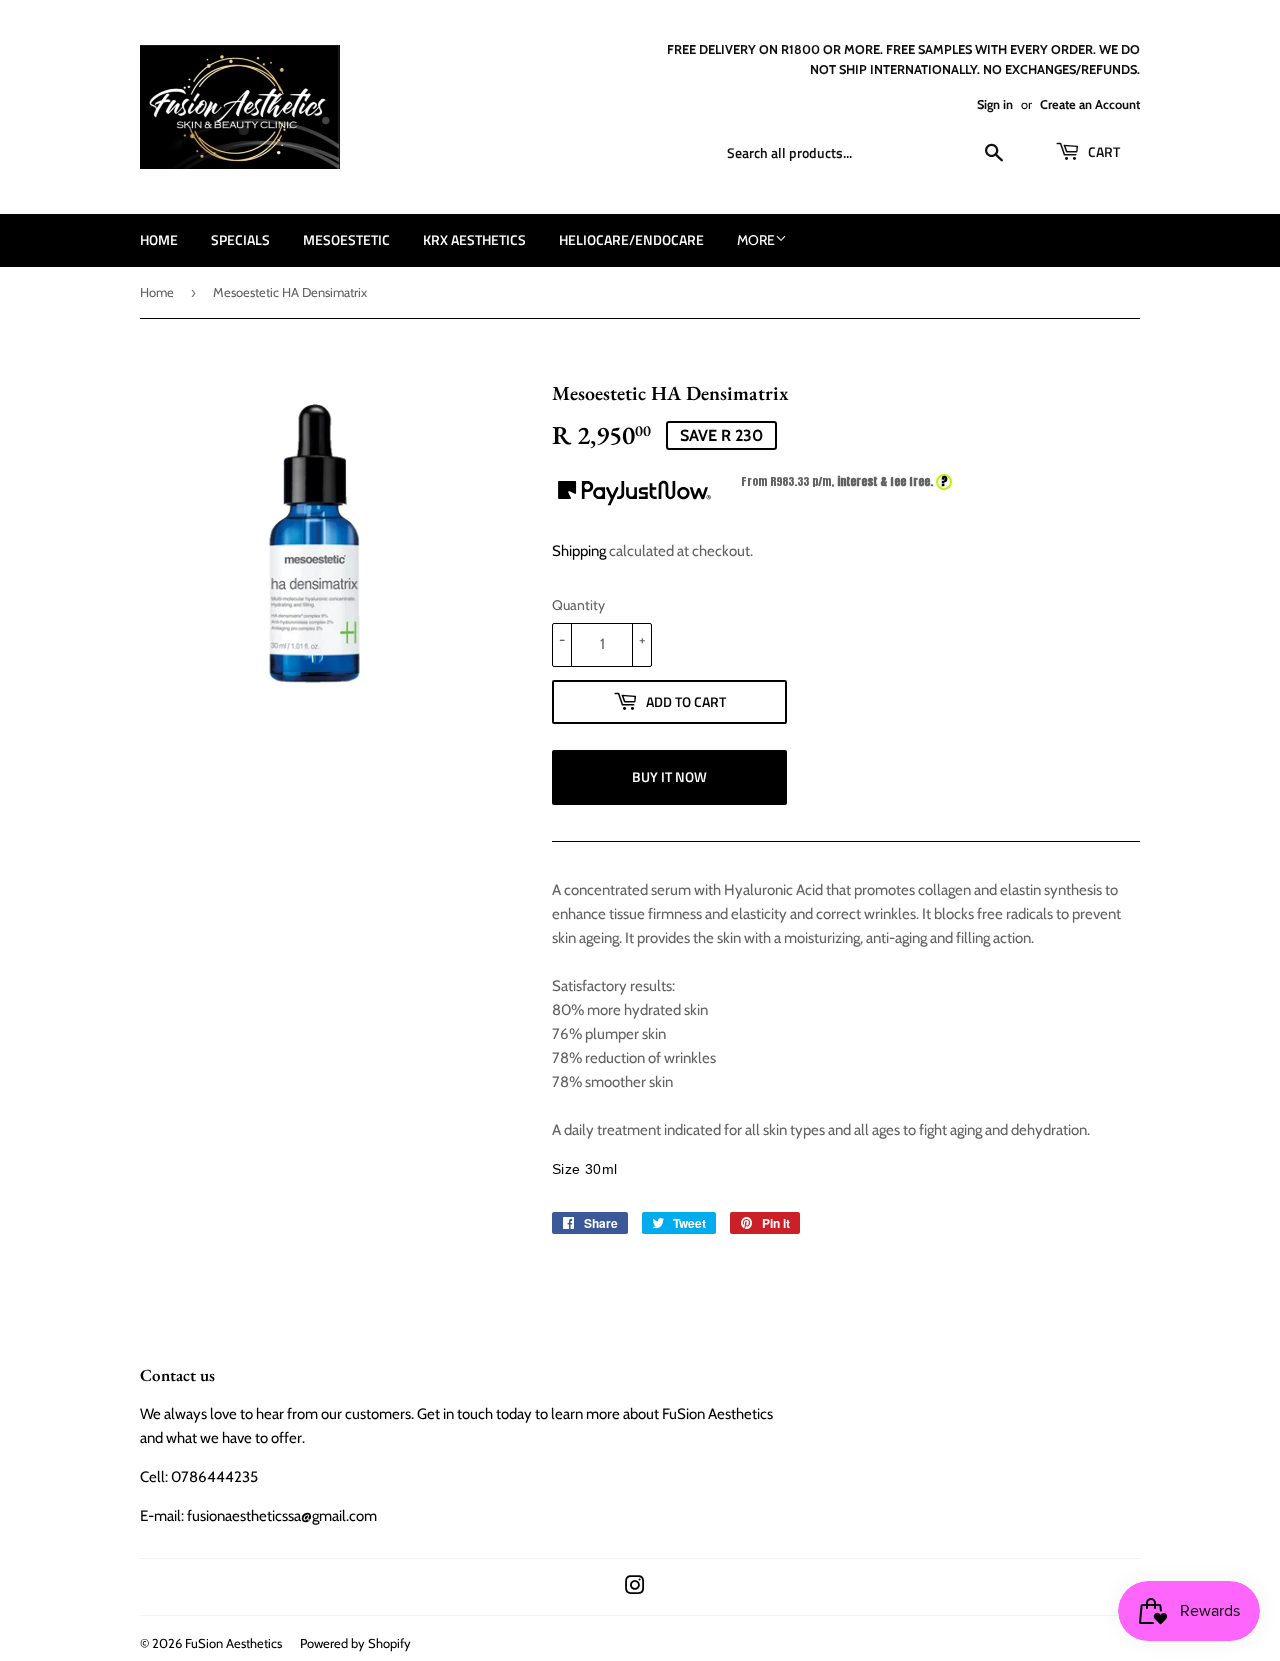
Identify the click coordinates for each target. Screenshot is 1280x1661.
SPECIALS (240, 239)
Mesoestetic (346, 239)
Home (159, 239)
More (756, 240)
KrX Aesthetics (474, 239)
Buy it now (669, 776)
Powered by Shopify (355, 1643)
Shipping (579, 551)
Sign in (995, 104)
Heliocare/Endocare (631, 239)
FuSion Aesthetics (233, 1643)
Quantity (578, 605)
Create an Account (1090, 104)
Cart (1102, 151)
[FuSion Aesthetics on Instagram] (635, 1588)
